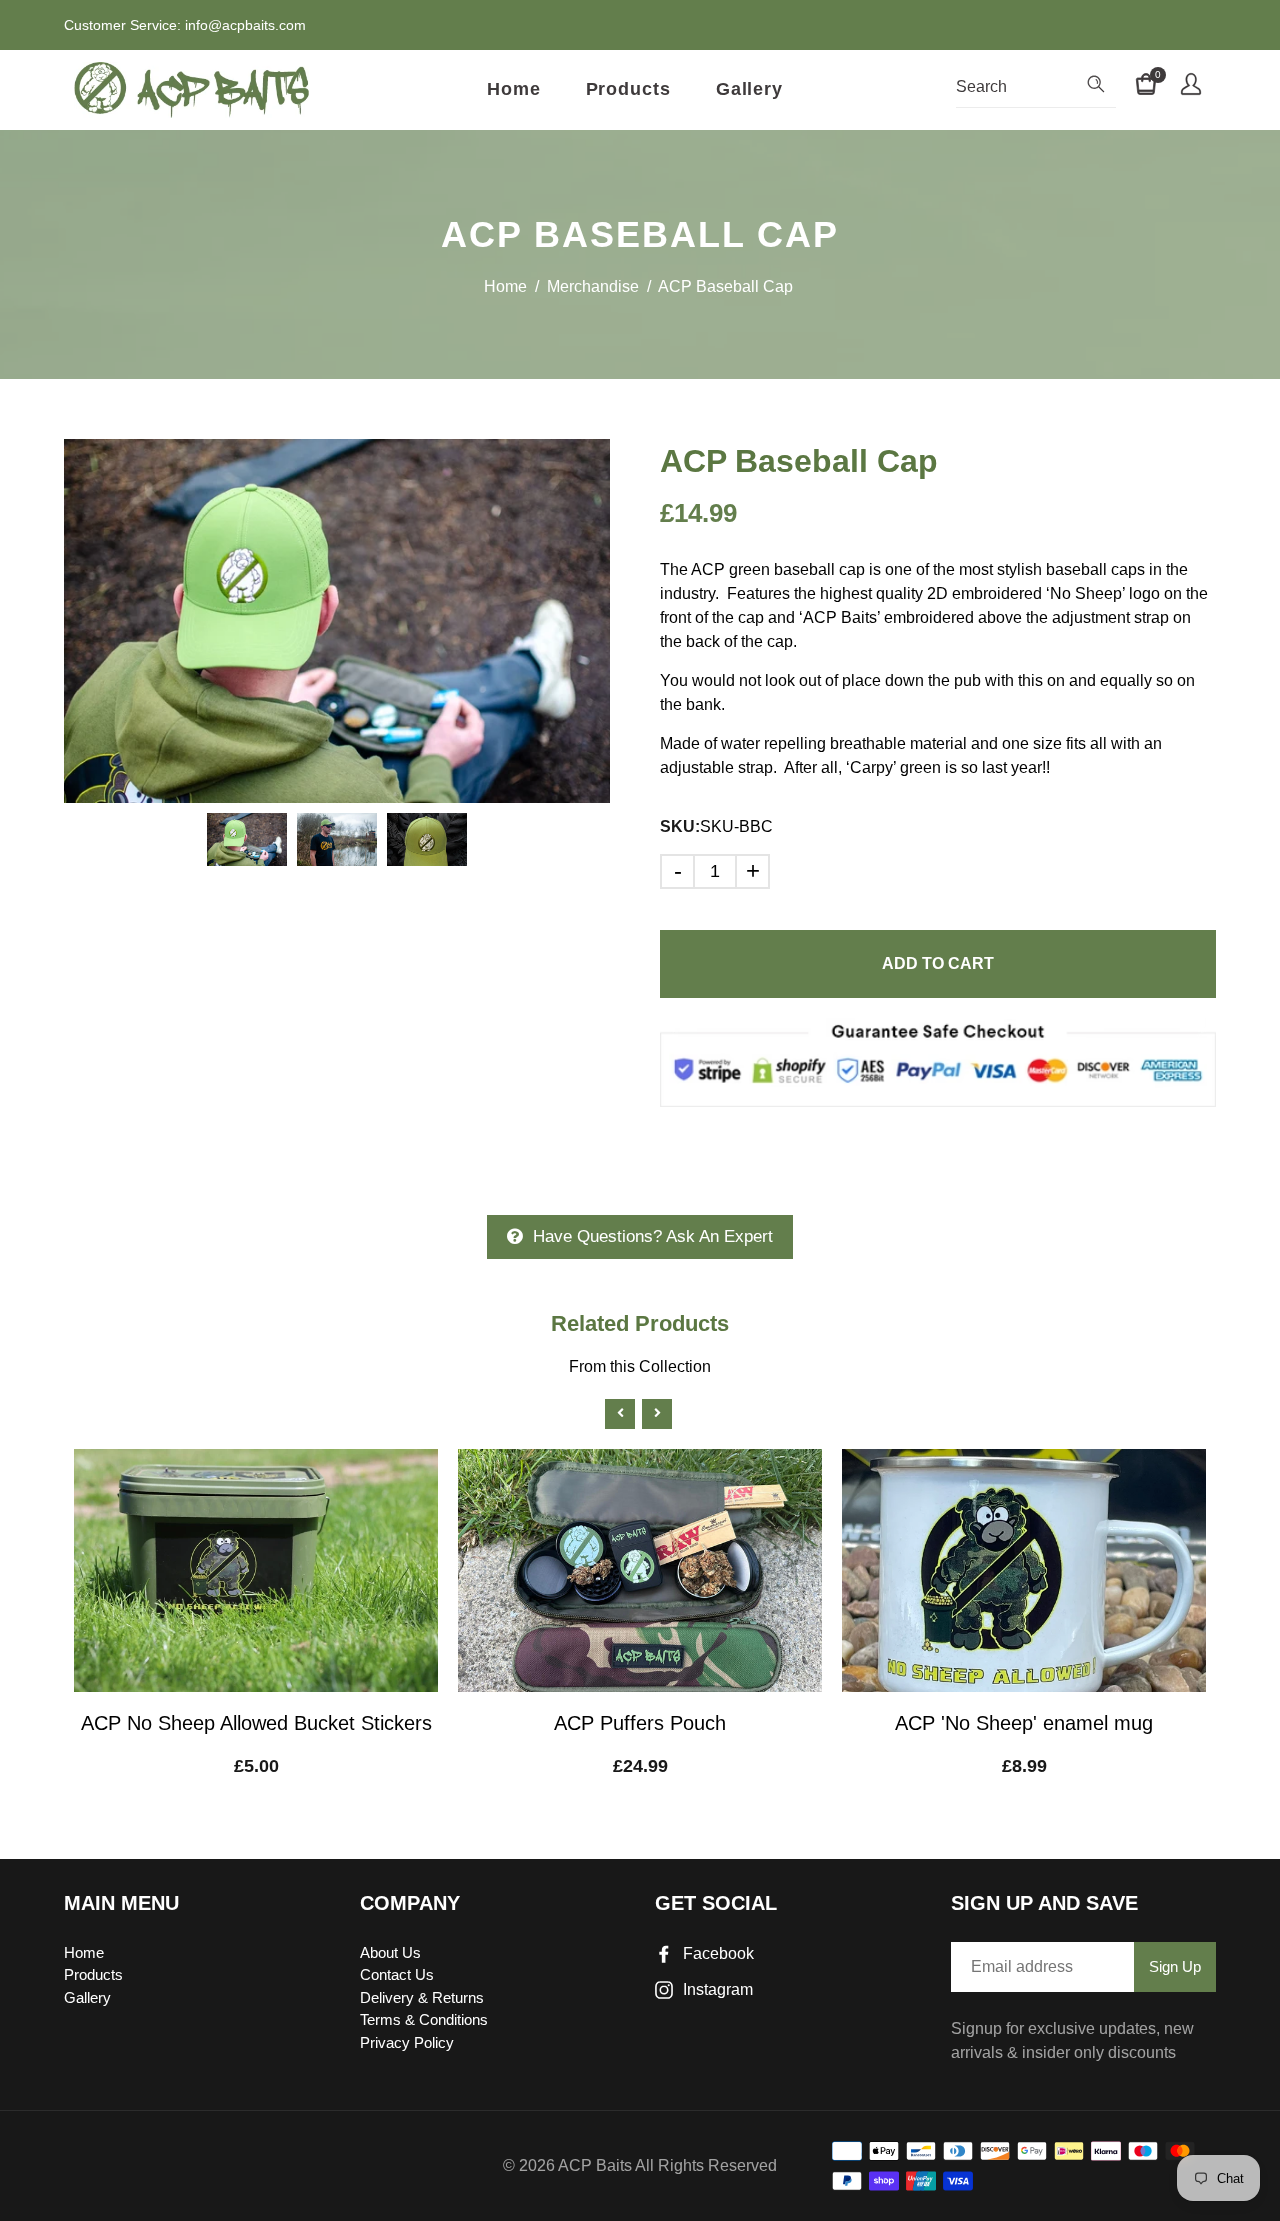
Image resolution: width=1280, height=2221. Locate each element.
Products (628, 89)
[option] (337, 621)
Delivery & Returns (422, 1997)
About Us (390, 1952)
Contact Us (397, 1974)
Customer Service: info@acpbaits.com (185, 25)
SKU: (680, 826)
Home (514, 89)
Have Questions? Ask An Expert (653, 1236)
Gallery (749, 89)
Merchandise (593, 286)
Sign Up (1175, 1966)
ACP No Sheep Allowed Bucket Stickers (256, 1723)
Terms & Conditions (424, 2019)
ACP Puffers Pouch (640, 1723)
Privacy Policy (407, 2042)
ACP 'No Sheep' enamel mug (1024, 1723)
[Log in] (1191, 87)
